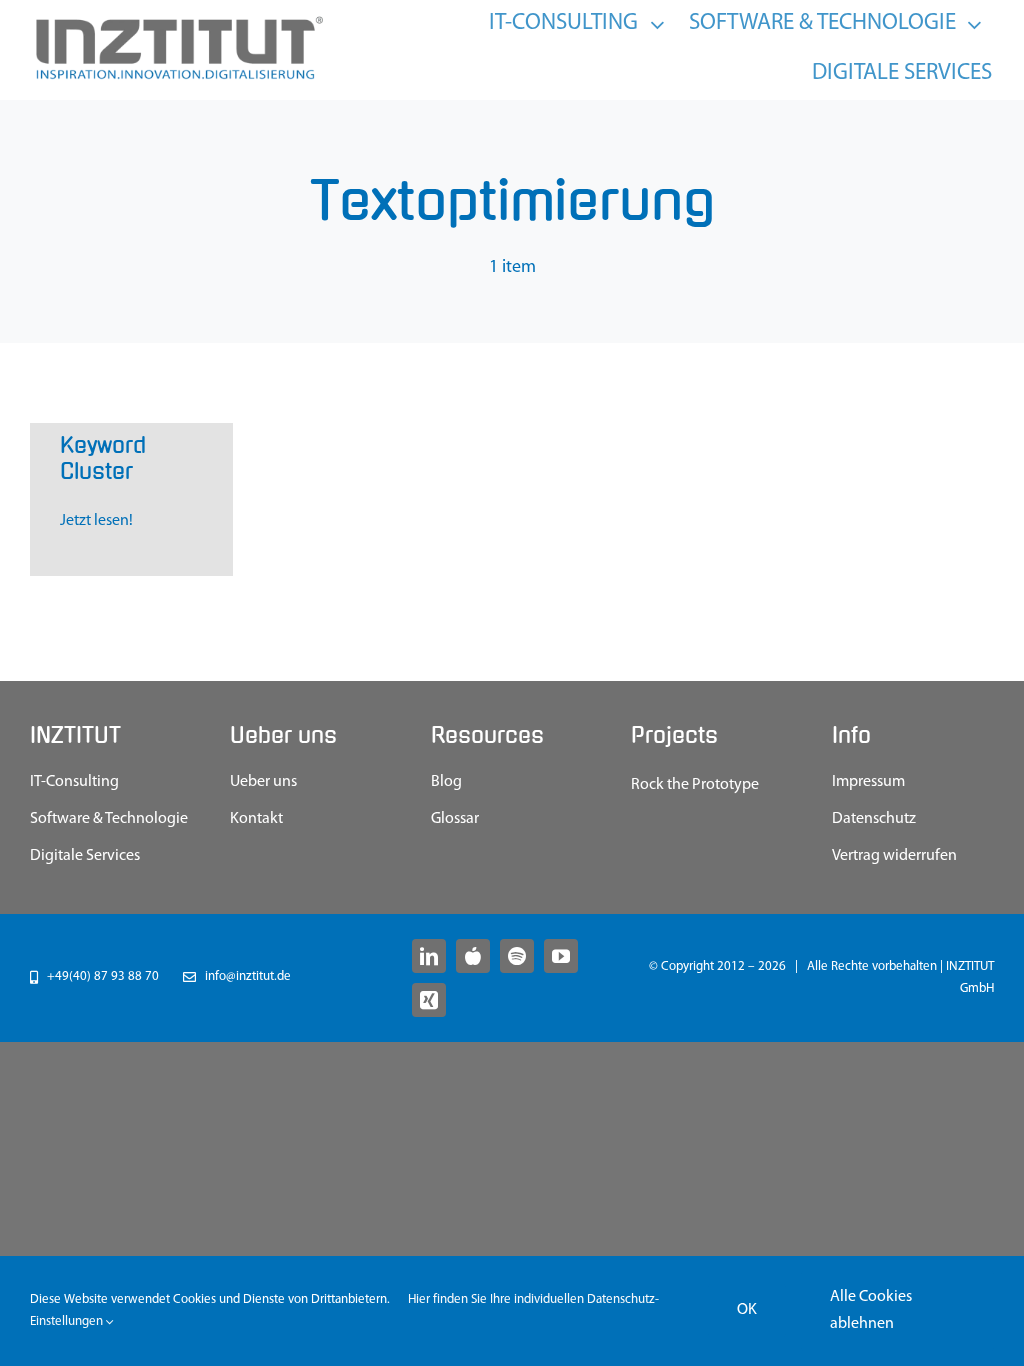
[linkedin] (429, 956)
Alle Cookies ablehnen (871, 1310)
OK (747, 1310)
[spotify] (517, 956)
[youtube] (561, 956)
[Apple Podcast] (473, 956)
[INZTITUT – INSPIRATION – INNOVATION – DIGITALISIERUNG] (178, 21)
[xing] (429, 1000)
